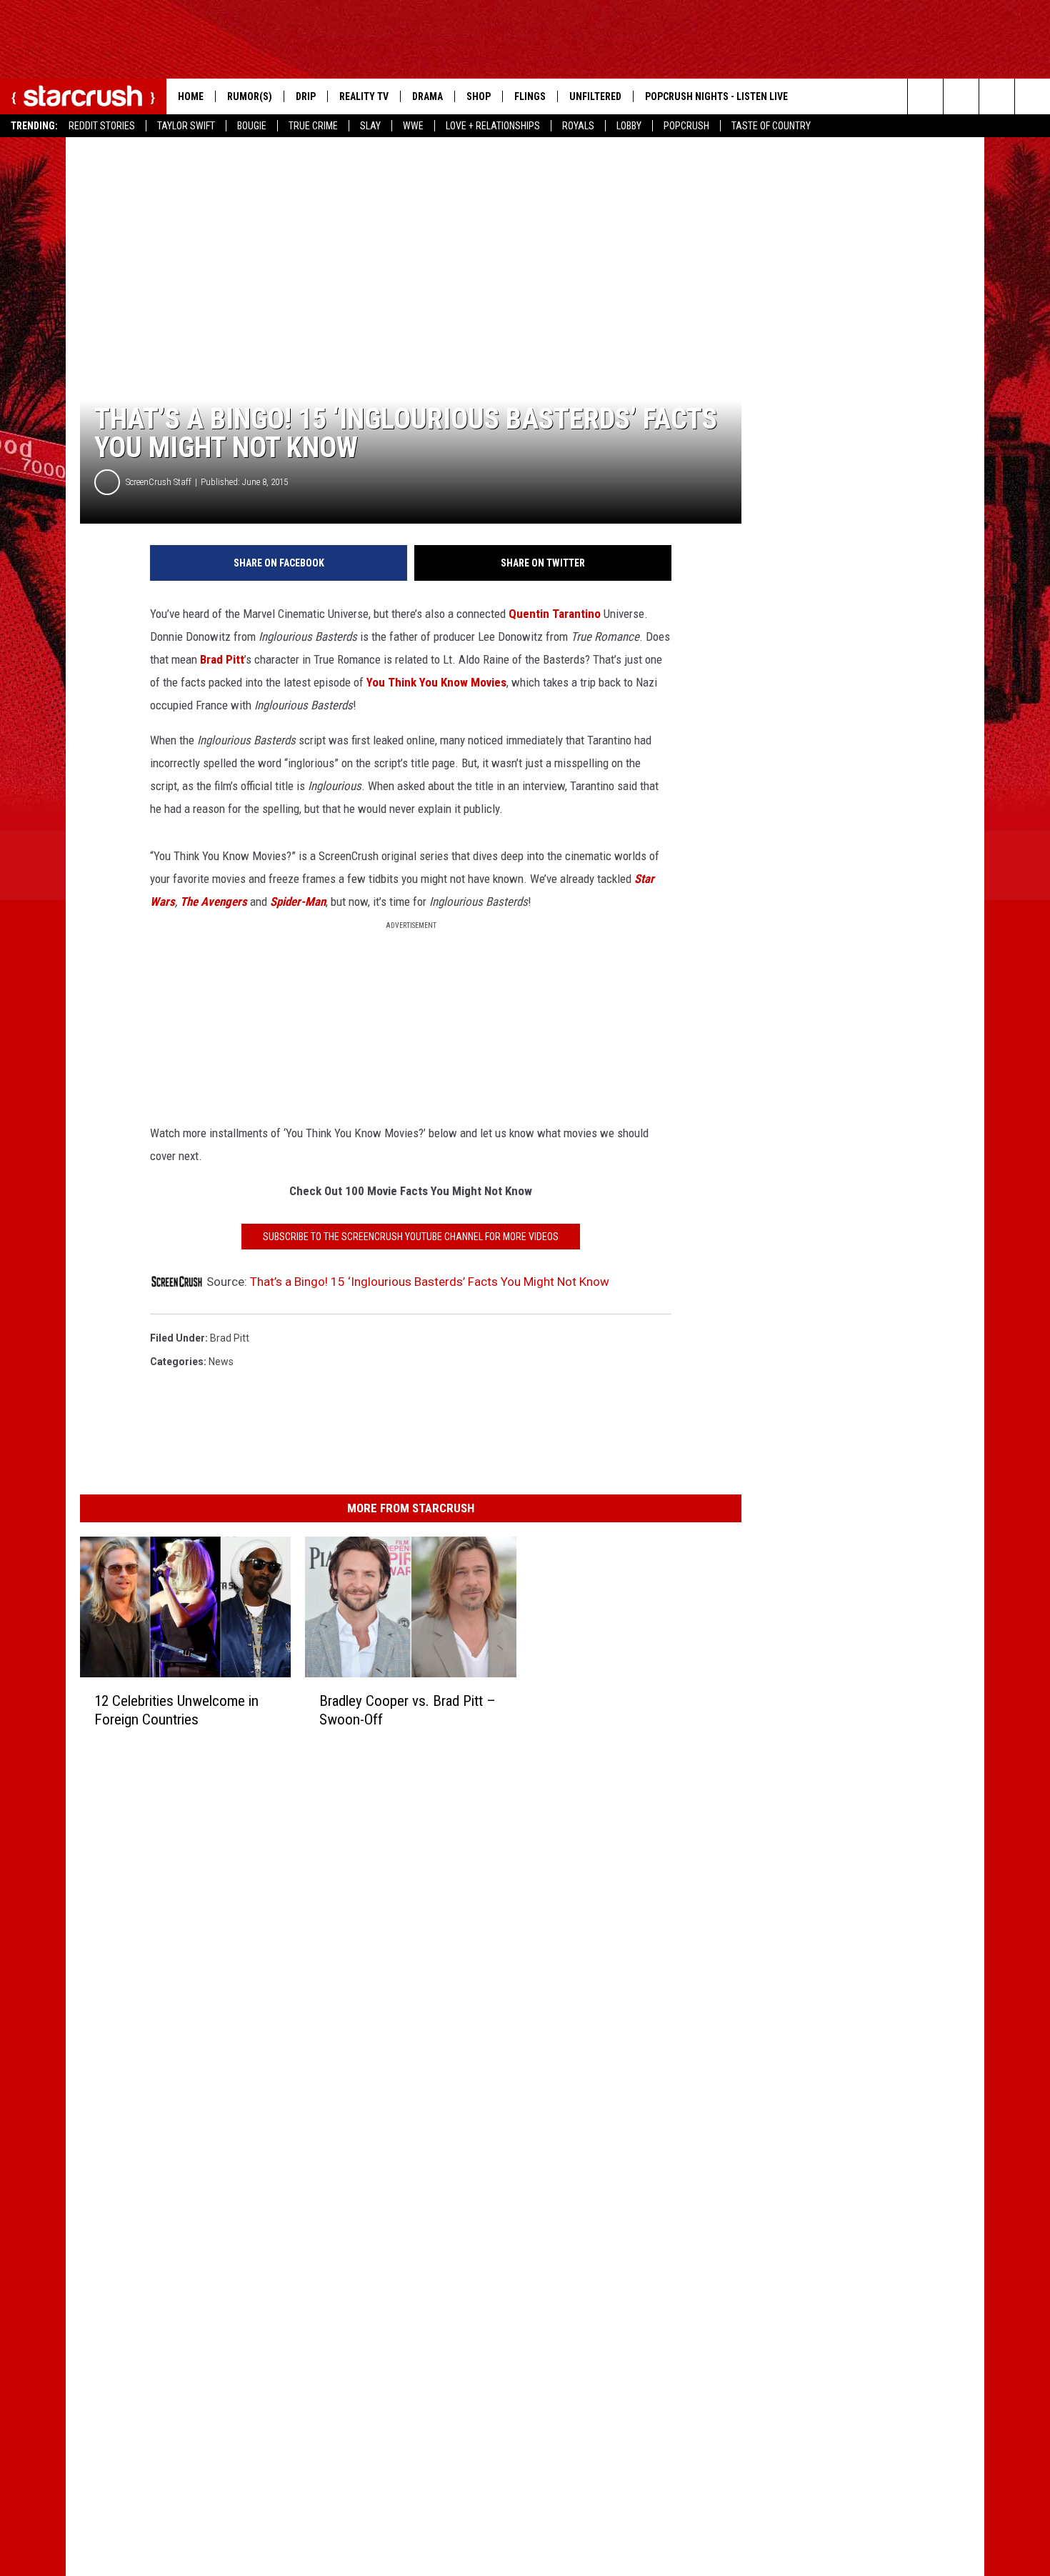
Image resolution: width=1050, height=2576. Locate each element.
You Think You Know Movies (436, 682)
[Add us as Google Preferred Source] (961, 96)
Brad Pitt (222, 659)
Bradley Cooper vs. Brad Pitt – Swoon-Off (407, 1710)
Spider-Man (298, 902)
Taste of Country (771, 126)
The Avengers (214, 902)
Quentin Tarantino (555, 614)
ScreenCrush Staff (159, 482)
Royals (578, 126)
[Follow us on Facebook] (997, 96)
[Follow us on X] (1032, 96)
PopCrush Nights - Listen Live (716, 96)
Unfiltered (595, 96)
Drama (427, 96)
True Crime (313, 126)
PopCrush (686, 126)
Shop (479, 96)
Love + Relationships (493, 126)
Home (191, 96)
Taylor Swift (186, 126)
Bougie (252, 126)
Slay (370, 126)
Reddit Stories (102, 126)
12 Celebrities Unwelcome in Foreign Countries (176, 1710)
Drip (306, 96)
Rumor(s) (250, 96)
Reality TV (364, 96)
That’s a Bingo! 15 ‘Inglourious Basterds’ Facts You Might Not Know (430, 1282)
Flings (530, 96)
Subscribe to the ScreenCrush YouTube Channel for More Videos (411, 1237)
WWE (413, 126)
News (221, 1362)
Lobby (629, 126)
